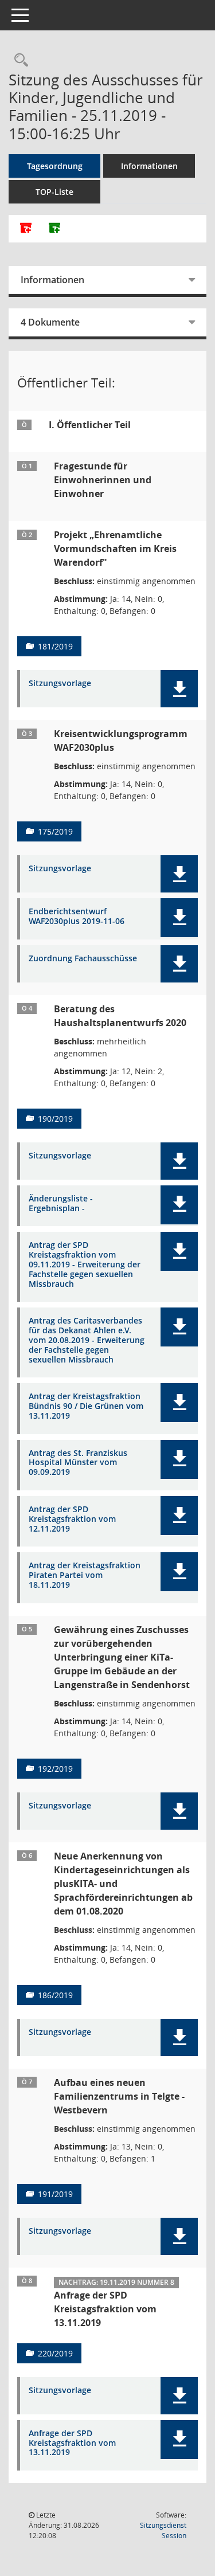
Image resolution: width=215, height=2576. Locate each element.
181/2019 (55, 646)
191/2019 (55, 2194)
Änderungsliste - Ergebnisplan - (61, 1204)
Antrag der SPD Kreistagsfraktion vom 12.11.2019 (72, 1519)
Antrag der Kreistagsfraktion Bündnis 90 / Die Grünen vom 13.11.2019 (86, 1406)
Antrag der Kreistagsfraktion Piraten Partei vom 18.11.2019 (85, 1575)
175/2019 (55, 831)
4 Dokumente (50, 322)
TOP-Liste (54, 192)
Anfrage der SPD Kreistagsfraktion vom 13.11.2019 (72, 2443)
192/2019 (55, 1769)
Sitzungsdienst (163, 2530)
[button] (179, 689)
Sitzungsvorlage (60, 684)
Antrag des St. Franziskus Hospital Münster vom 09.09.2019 (78, 1463)
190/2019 (55, 1119)
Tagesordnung (55, 166)
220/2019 (55, 2353)
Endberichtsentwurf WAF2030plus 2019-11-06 (77, 917)
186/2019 (55, 1995)
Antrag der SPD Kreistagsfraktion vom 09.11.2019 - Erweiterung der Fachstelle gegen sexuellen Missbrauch (85, 1264)
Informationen (149, 166)
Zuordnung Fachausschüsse (83, 959)
